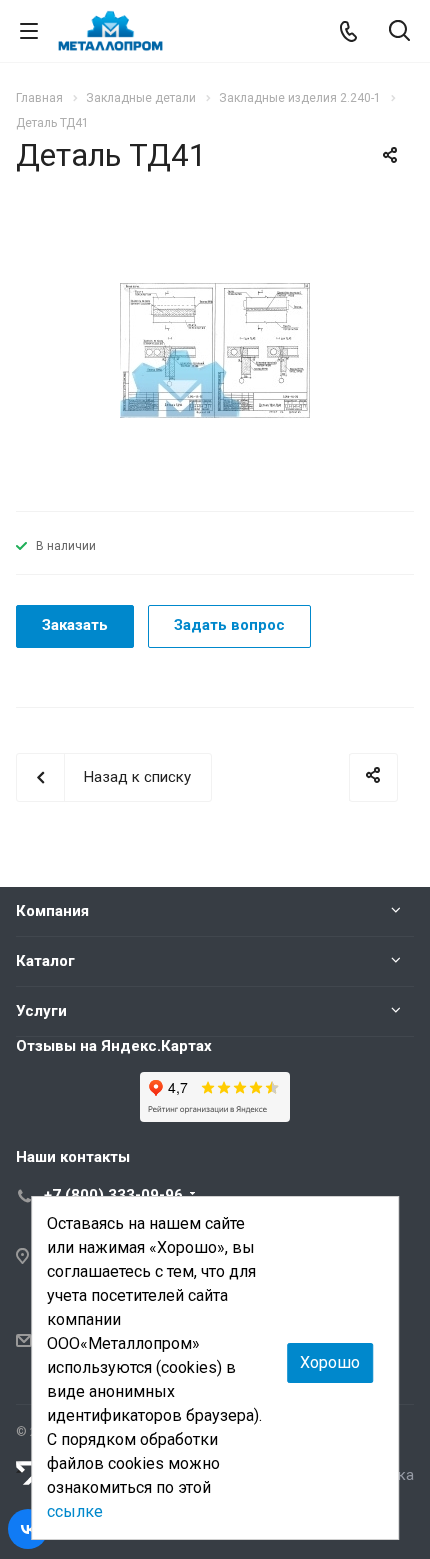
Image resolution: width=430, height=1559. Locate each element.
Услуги (41, 1011)
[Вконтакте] (28, 1529)
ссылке (75, 1511)
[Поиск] (399, 32)
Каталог (45, 961)
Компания (52, 911)
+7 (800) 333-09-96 (113, 1195)
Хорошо (330, 1362)
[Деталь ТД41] (215, 350)
